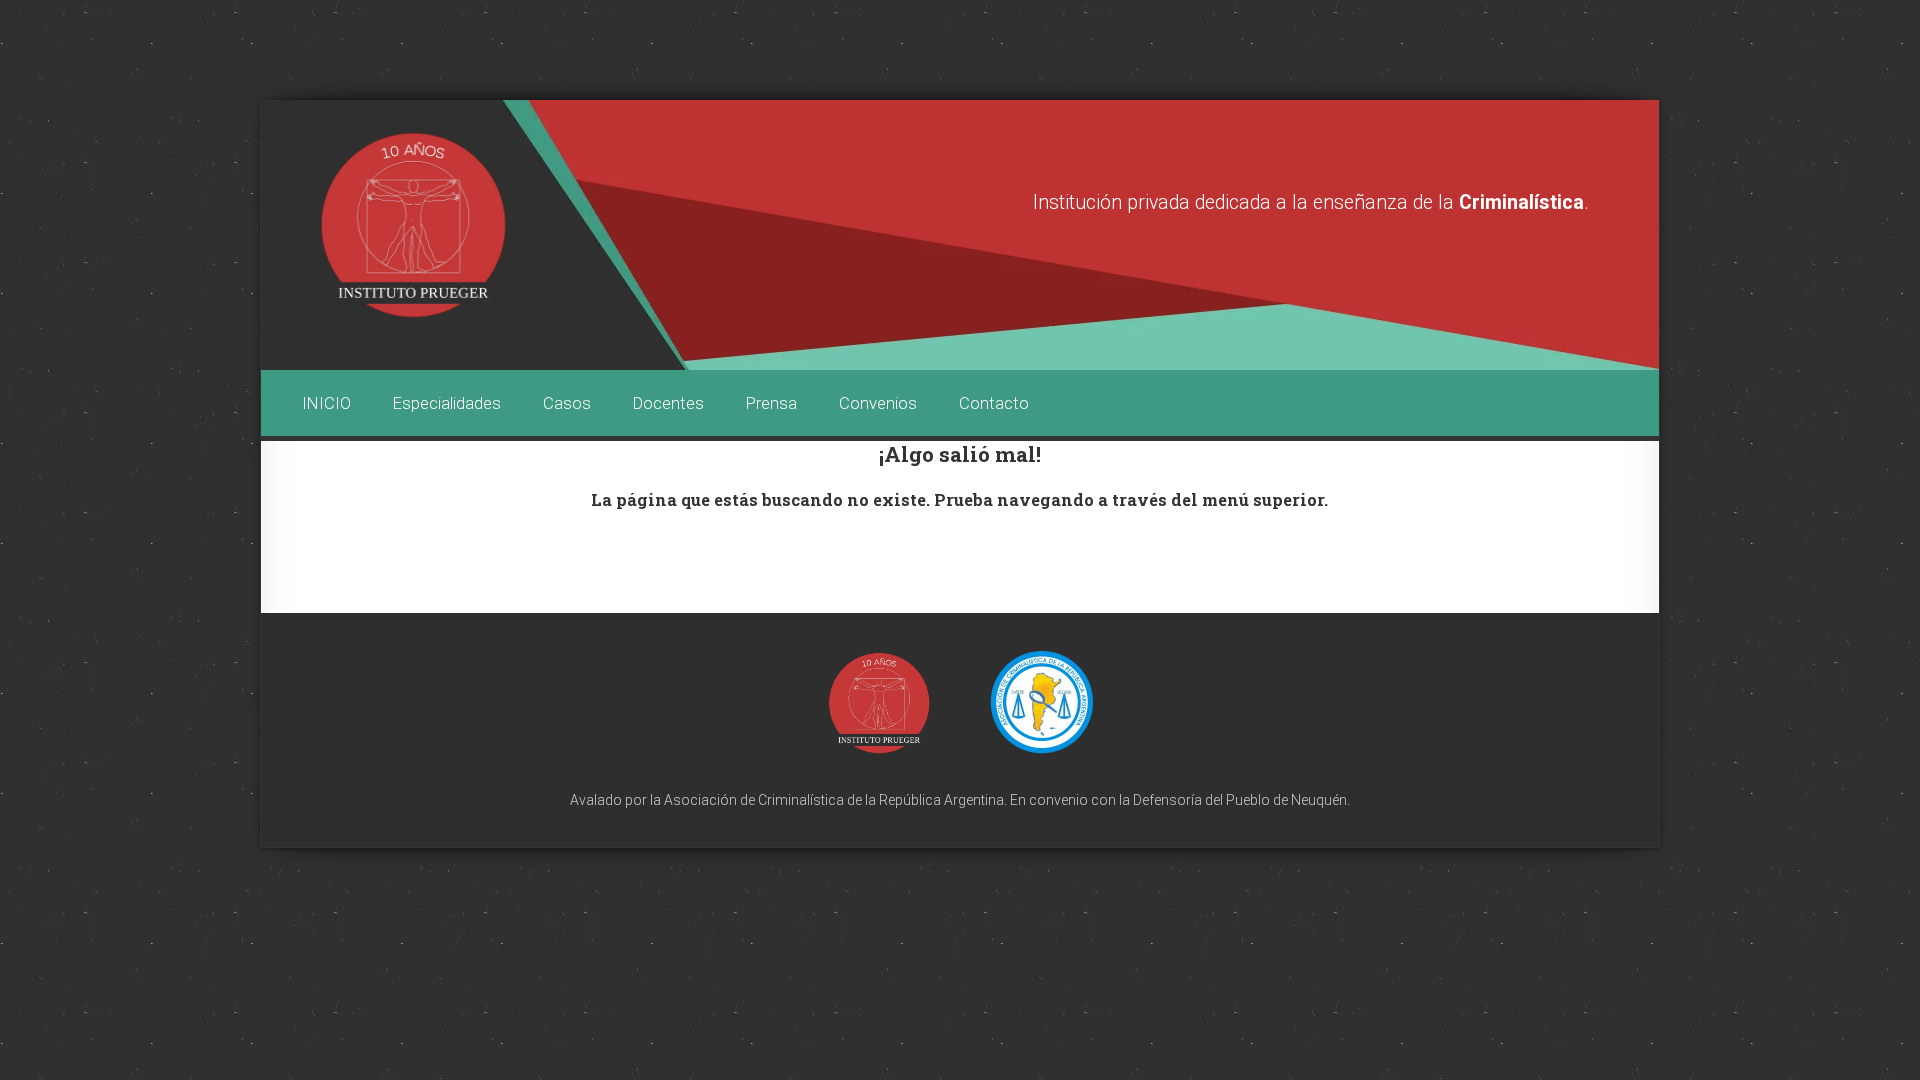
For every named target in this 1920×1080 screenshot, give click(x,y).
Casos (567, 403)
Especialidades (447, 403)
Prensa (771, 403)
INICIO (326, 403)
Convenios (878, 403)
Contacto (994, 403)
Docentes (668, 403)
